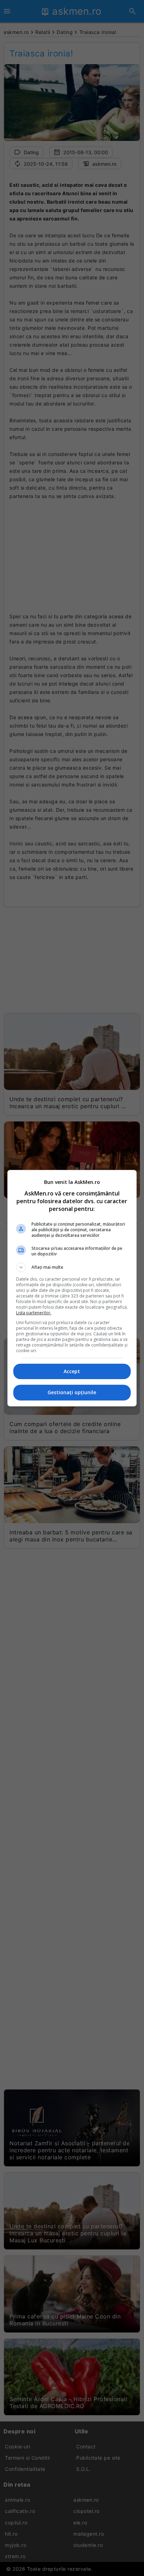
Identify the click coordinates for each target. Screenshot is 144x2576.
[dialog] (72, 1288)
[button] (72, 1267)
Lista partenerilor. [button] (34, 1313)
